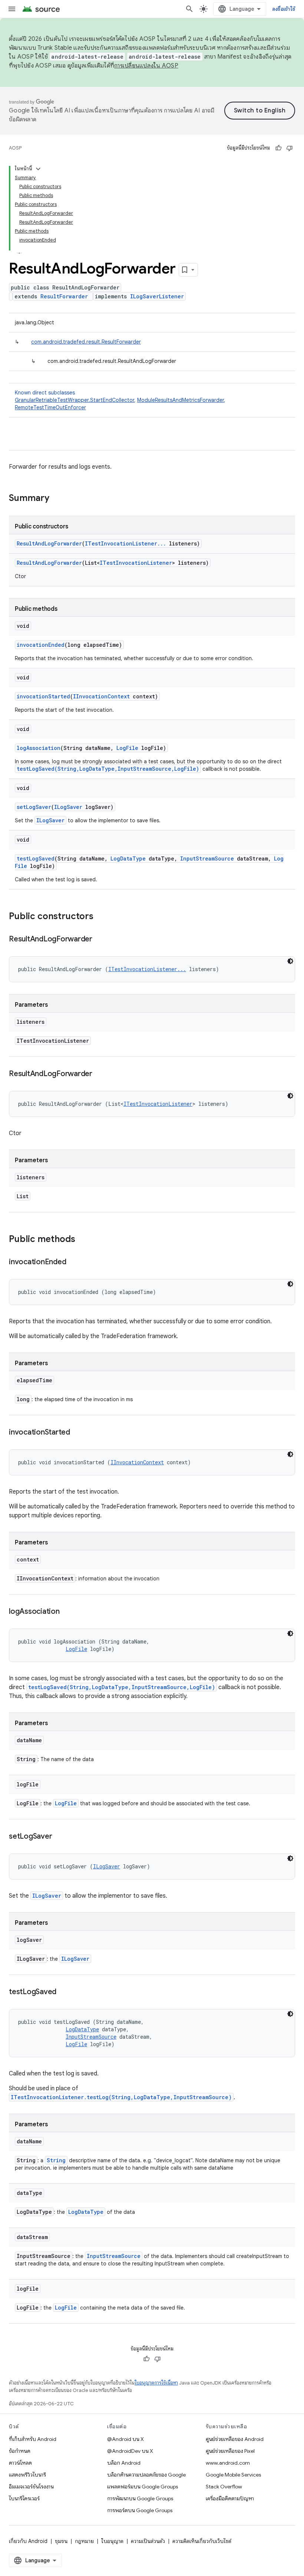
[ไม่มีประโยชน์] (290, 148)
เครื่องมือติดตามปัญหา (230, 2498)
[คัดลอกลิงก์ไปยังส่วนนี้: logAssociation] (67, 1612)
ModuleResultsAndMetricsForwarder (181, 400)
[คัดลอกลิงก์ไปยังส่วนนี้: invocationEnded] (73, 1262)
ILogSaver (68, 807)
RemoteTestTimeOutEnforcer (50, 407)
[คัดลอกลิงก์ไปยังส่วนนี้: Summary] (57, 499)
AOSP (15, 148)
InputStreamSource (207, 858)
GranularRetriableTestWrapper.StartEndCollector (75, 400)
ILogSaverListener (157, 296)
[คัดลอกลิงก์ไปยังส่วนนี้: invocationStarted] (77, 1433)
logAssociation (39, 748)
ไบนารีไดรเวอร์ (24, 2498)
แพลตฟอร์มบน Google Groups (143, 2487)
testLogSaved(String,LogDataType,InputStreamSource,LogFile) (108, 769)
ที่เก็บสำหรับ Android (33, 2439)
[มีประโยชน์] (278, 148)
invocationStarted (43, 696)
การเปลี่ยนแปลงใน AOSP (146, 66)
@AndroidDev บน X (130, 2451)
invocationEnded (41, 645)
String (56, 2160)
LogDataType (128, 858)
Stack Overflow (224, 2487)
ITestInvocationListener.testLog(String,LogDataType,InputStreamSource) (121, 2097)
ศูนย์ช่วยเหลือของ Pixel (230, 2451)
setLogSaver (34, 807)
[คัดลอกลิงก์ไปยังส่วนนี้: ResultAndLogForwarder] (100, 940)
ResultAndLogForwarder (49, 543)
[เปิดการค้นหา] (189, 9)
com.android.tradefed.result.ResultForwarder (86, 342)
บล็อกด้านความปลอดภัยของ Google (146, 2475)
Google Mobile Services (233, 2475)
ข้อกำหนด (20, 2451)
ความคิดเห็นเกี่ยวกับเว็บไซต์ (202, 2541)
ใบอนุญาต (112, 2541)
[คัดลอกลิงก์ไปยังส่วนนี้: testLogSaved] (64, 1992)
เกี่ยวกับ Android (28, 2541)
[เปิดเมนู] (12, 9)
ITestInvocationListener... (125, 543)
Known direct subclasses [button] (120, 400)
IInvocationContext (101, 696)
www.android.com (228, 2463)
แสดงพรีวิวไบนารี (27, 2475)
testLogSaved (36, 858)
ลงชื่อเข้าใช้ (284, 9)
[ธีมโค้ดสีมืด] (290, 961)
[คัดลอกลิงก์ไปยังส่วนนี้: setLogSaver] (59, 1837)
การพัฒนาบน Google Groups (140, 2498)
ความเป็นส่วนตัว (148, 2541)
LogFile (127, 748)
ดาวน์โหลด (20, 2463)
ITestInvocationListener (136, 563)
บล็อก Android (124, 2463)
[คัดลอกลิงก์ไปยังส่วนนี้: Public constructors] (101, 917)
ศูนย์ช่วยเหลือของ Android (235, 2439)
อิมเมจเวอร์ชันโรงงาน (31, 2487)
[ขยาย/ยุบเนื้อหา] (38, 169)
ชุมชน (61, 2541)
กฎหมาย (84, 2541)
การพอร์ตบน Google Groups (140, 2510)
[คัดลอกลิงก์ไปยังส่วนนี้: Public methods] (83, 1240)
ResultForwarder (64, 296)
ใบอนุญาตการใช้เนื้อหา (156, 2383)
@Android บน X (125, 2439)
